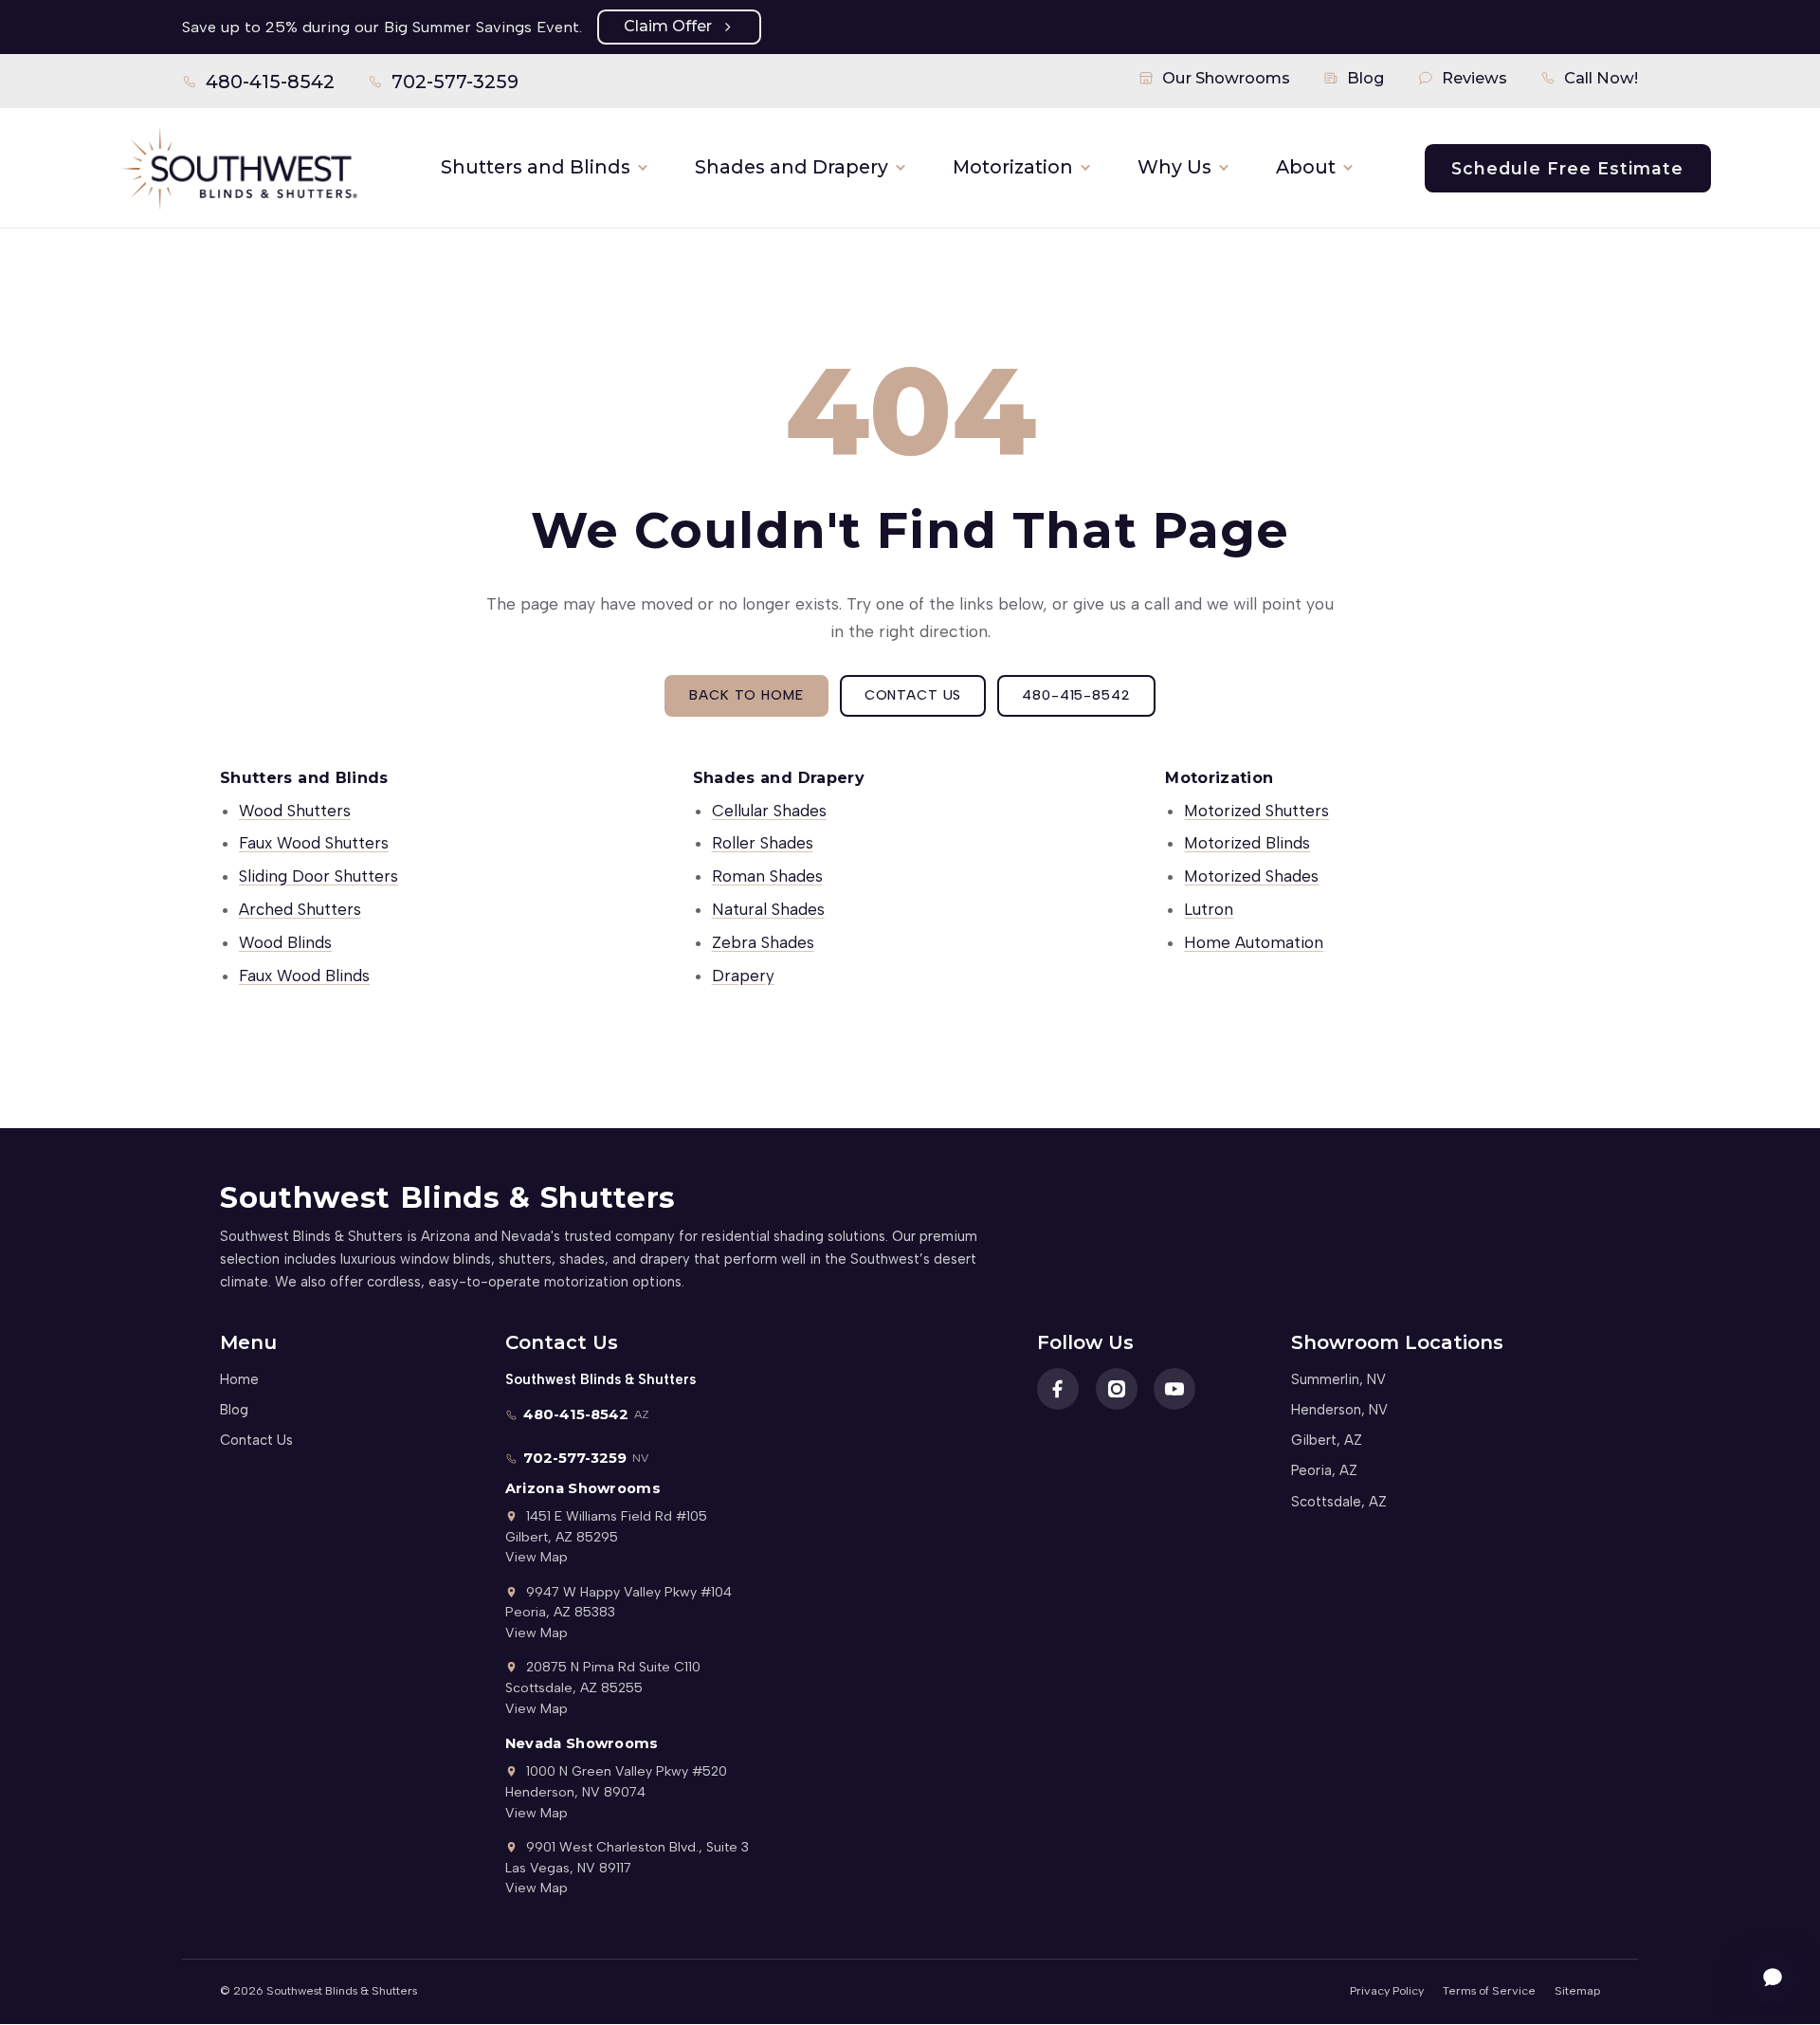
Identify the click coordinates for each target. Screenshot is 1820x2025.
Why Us (1174, 167)
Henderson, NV (1339, 1410)
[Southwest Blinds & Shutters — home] (237, 168)
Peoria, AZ (1324, 1470)
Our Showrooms (1226, 78)
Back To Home (746, 695)
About (1306, 167)
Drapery (743, 976)
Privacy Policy (1387, 1990)
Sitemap (1577, 1990)
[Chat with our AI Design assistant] (1773, 1978)
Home (239, 1379)
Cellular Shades (769, 811)
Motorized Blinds (1247, 843)
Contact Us (913, 695)
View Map (537, 1557)
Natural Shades (768, 909)
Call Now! (1601, 78)
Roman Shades (767, 876)
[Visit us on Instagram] (1117, 1389)
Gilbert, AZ (1327, 1440)
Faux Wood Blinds (304, 976)
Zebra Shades (763, 942)
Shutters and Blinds (536, 167)
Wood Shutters (295, 811)
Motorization (1013, 167)
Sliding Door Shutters (318, 876)
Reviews (1474, 78)
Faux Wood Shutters (314, 843)
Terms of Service (1489, 1990)
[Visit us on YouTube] (1174, 1389)
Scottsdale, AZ (1339, 1502)
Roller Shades (763, 843)
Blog (1366, 78)
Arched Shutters (300, 909)
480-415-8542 (258, 86)
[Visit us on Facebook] (1058, 1389)
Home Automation (1254, 942)
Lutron (1209, 909)
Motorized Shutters (1256, 811)
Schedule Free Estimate (1567, 168)
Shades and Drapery (792, 167)
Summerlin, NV (1338, 1379)
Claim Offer (668, 26)
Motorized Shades (1251, 876)
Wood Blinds (285, 942)
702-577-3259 (443, 86)
